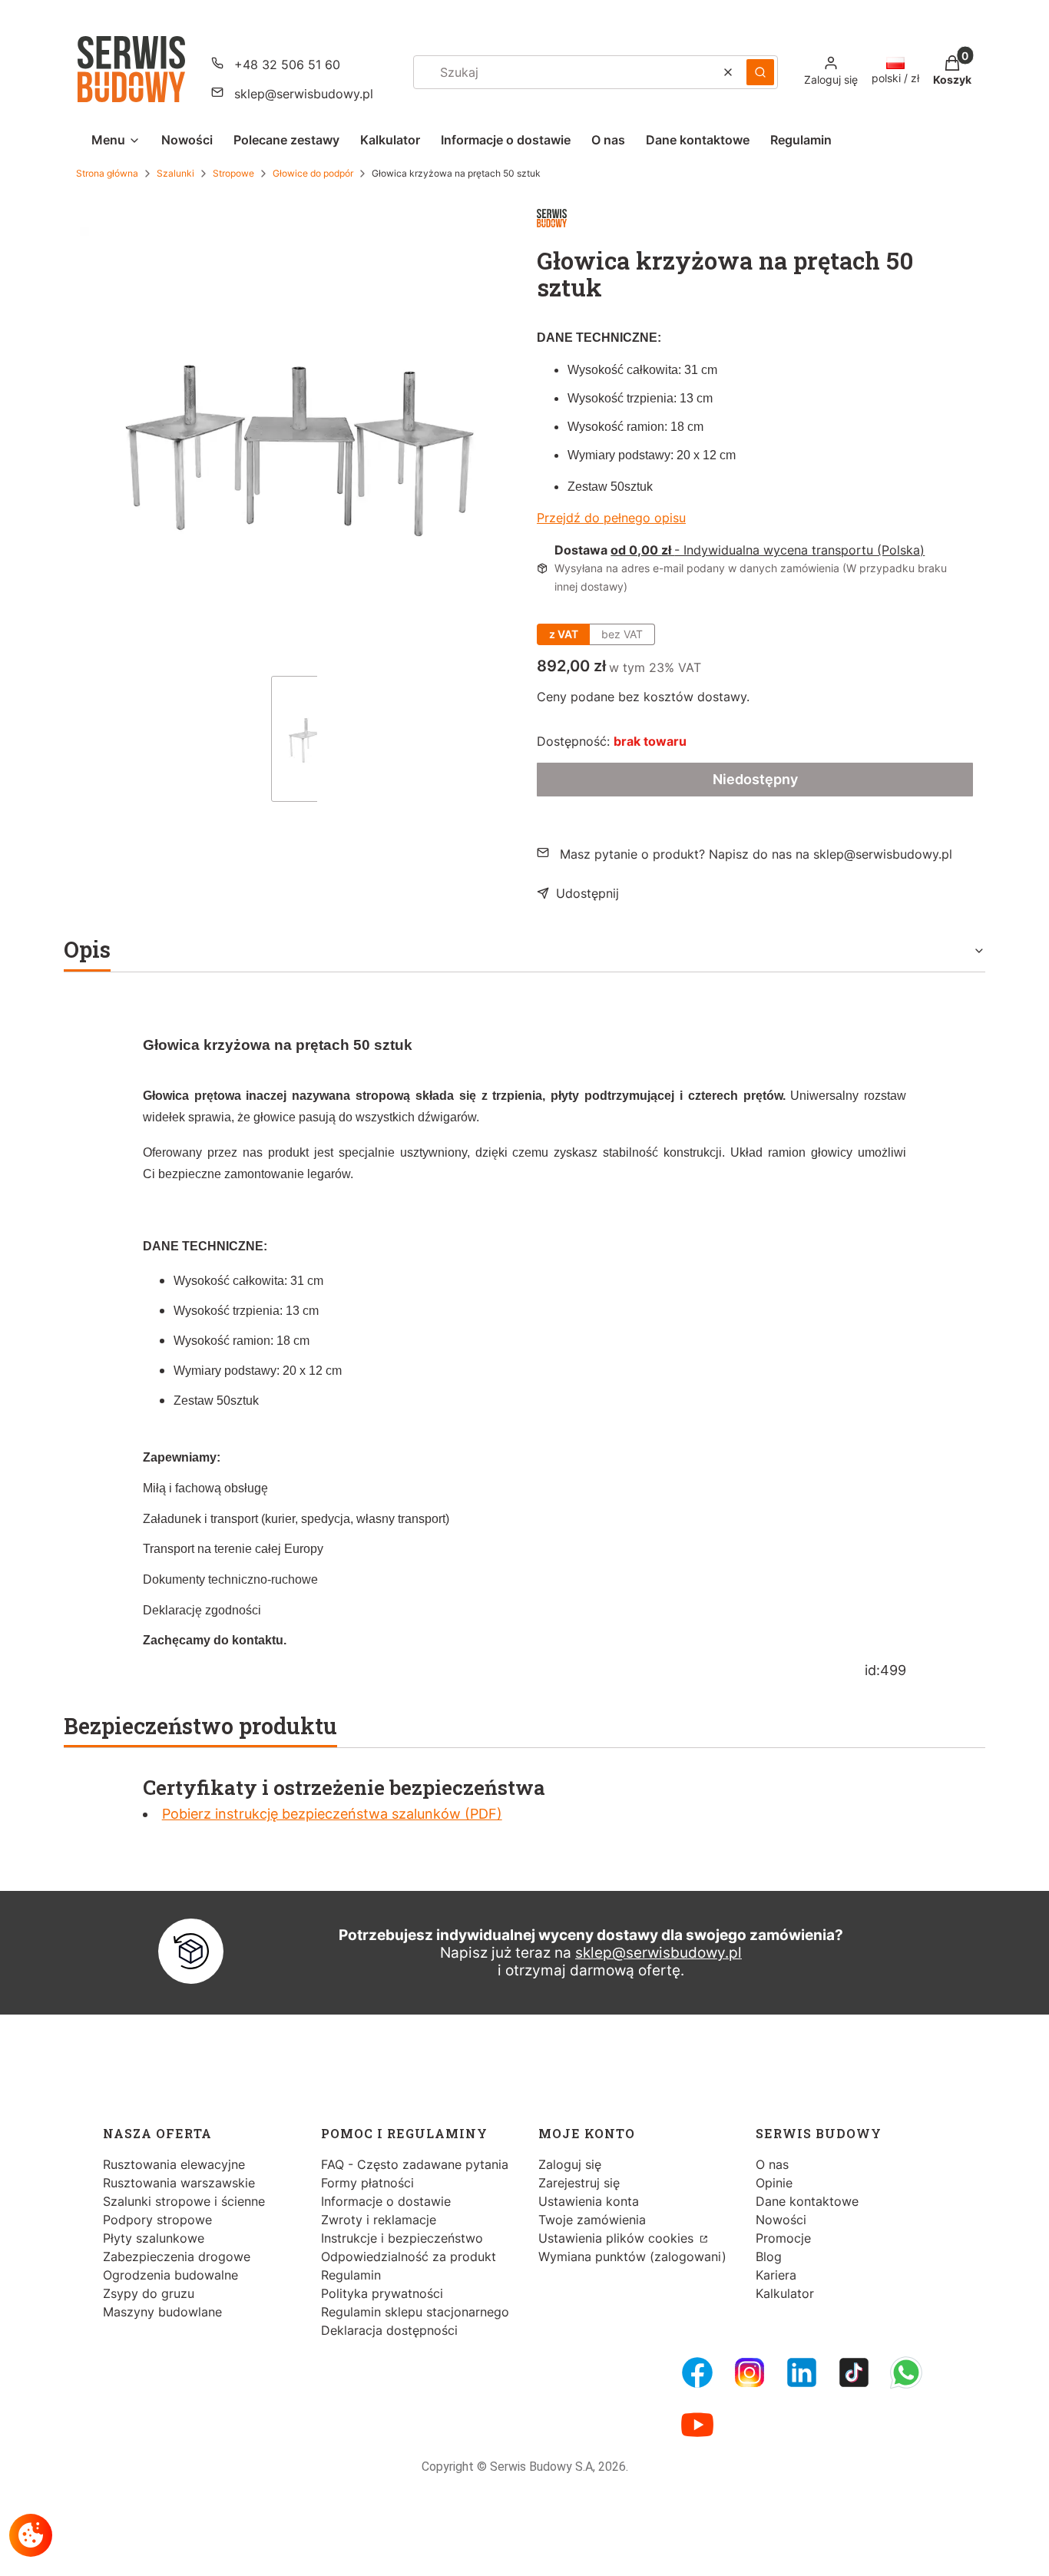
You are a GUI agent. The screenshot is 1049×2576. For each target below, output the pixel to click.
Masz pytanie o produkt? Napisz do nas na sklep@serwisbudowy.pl (756, 854)
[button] (760, 72)
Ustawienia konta (589, 2201)
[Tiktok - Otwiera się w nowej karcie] (854, 2372)
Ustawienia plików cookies (618, 2238)
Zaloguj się (570, 2164)
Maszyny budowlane (162, 2312)
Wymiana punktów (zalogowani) (632, 2256)
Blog (769, 2256)
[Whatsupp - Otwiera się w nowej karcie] (906, 2372)
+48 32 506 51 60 (287, 65)
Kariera (776, 2275)
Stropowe (233, 173)
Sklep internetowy (520, 2553)
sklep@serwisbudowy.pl (304, 94)
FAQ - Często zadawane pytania (415, 2164)
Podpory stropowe (157, 2220)
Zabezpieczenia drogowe (177, 2256)
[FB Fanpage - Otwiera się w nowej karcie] (697, 2372)
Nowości (781, 2220)
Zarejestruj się (579, 2183)
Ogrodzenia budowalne (170, 2275)
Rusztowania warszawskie (179, 2183)
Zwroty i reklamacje (379, 2220)
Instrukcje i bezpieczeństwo (402, 2238)
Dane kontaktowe (807, 2201)
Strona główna (107, 173)
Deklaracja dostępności (389, 2330)
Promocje (783, 2238)
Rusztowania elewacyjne (174, 2164)
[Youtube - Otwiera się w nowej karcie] (697, 2425)
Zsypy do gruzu (149, 2293)
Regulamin (351, 2275)
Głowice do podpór (313, 173)
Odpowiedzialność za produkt (409, 2256)
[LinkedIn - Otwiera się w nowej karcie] (802, 2372)
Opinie (774, 2183)
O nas (772, 2164)
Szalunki (175, 173)
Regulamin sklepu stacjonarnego (415, 2312)
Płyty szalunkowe (154, 2238)
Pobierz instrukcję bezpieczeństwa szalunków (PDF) (332, 1814)
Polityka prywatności (382, 2293)
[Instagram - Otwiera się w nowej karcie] (750, 2372)
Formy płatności (367, 2183)
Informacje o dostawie (386, 2201)
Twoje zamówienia (592, 2220)
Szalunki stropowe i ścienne (184, 2201)
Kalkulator (785, 2293)
